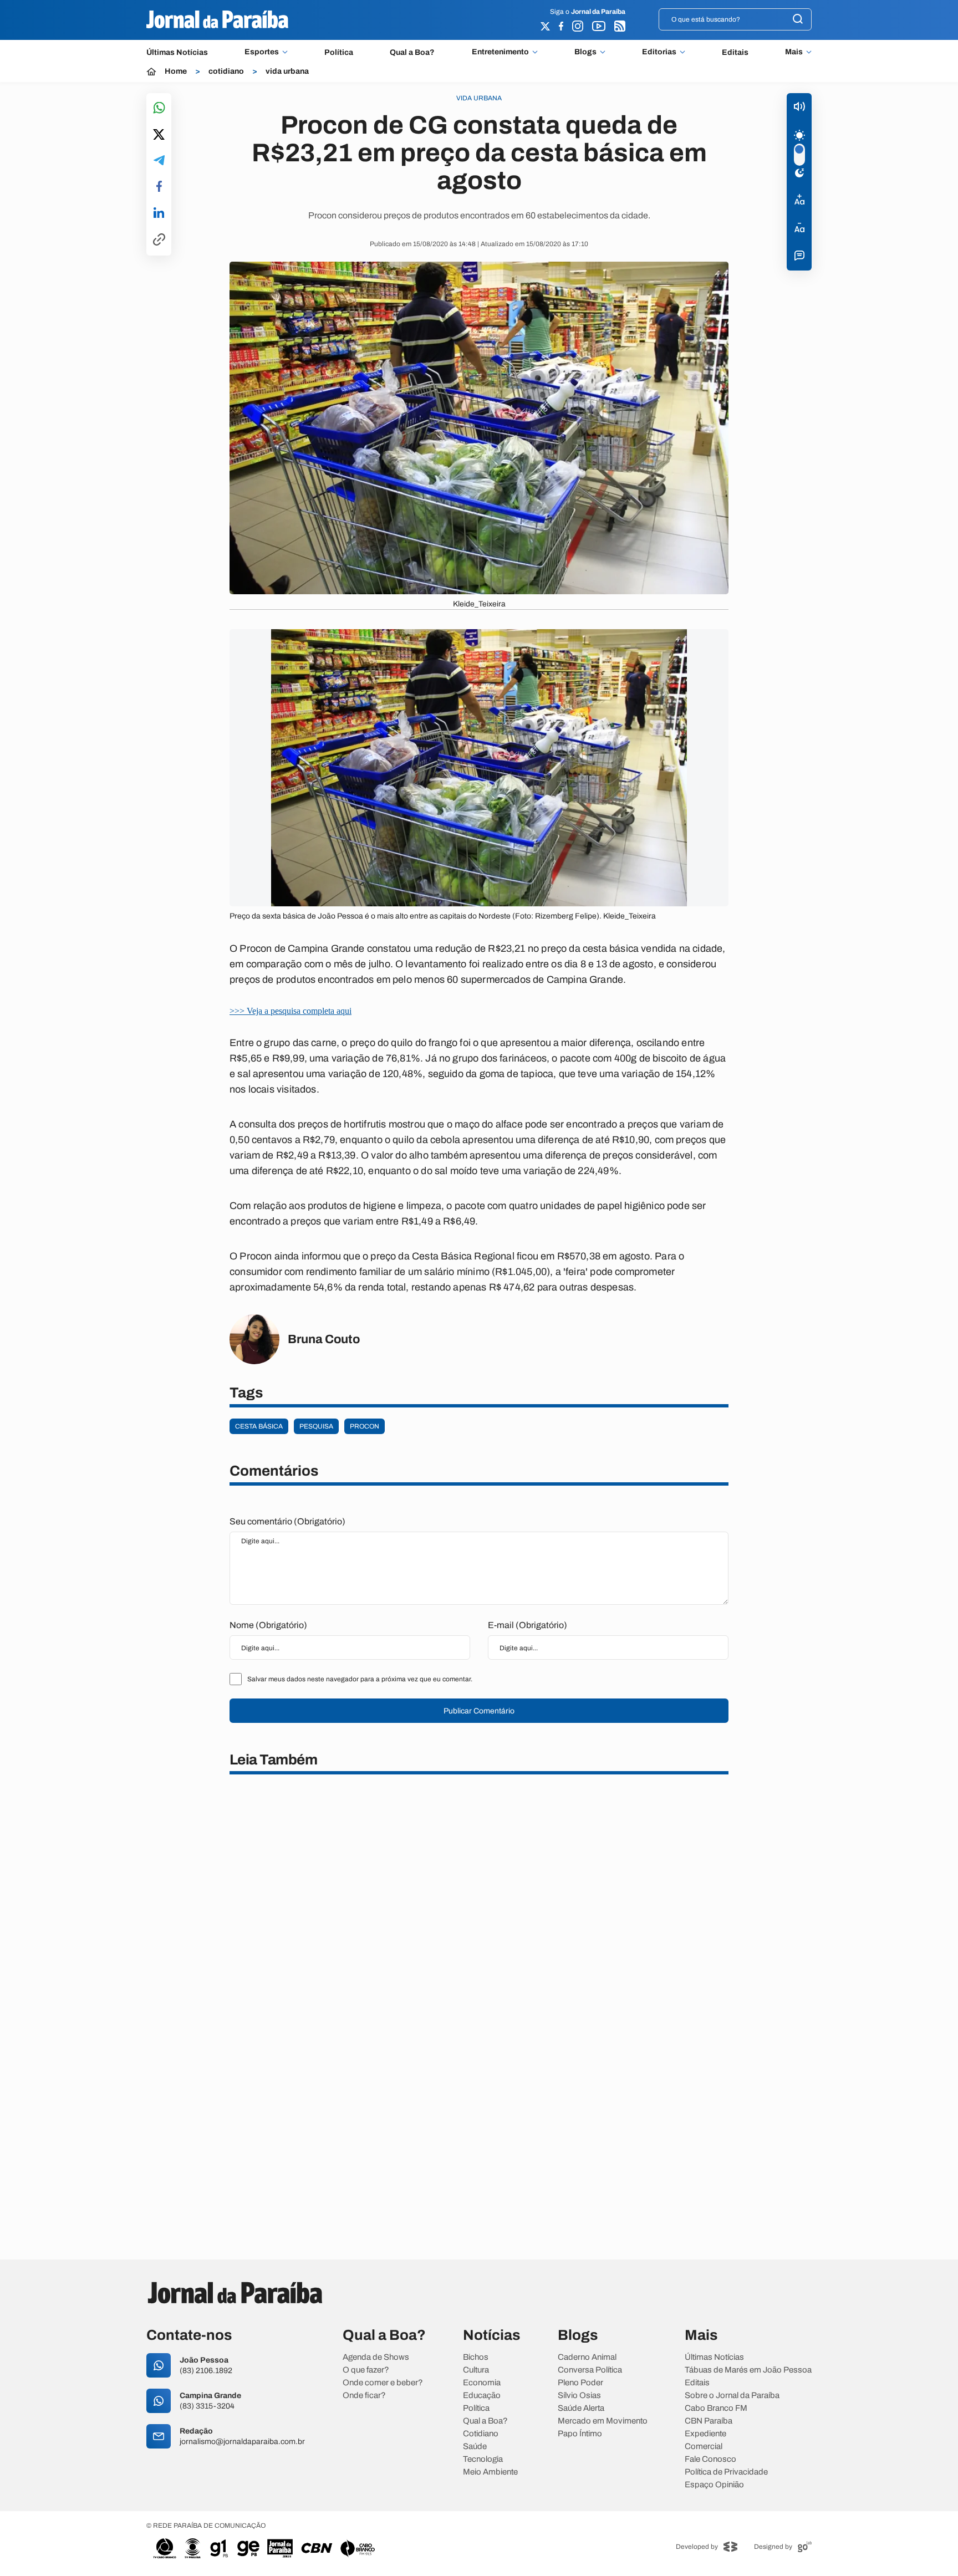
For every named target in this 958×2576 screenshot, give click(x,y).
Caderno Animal (587, 2357)
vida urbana (287, 72)
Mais (794, 52)
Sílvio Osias (579, 2396)
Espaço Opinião (714, 2485)
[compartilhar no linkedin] (159, 213)
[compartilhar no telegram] (159, 161)
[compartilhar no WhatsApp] (159, 108)
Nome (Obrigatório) (268, 1625)
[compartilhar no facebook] (159, 187)
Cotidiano (481, 2434)
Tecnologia (483, 2459)
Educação (482, 2396)
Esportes (262, 52)
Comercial (704, 2447)
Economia (482, 2383)
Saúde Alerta (581, 2408)
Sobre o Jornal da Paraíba (732, 2396)
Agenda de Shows (376, 2357)
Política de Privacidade (726, 2472)
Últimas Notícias (177, 52)
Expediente (705, 2434)
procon (365, 1426)
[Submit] (798, 20)
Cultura (476, 2370)
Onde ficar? (364, 2396)
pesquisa (316, 1426)
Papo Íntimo (580, 2434)
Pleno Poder (580, 2383)
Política (339, 52)
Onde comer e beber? (383, 2383)
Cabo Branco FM (716, 2408)
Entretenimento (500, 52)
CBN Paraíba (709, 2421)
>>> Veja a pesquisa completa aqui (291, 1011)
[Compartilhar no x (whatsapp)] (159, 135)
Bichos (476, 2357)
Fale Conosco (710, 2459)
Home (176, 72)
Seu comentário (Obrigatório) (287, 1521)
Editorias (659, 52)
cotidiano (226, 72)
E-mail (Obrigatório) (528, 1625)
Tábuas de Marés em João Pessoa (748, 2370)
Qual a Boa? (412, 52)
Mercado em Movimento (603, 2421)
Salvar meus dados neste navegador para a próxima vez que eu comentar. (360, 1679)
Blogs (585, 52)
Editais (735, 52)
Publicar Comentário (479, 1711)
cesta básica (259, 1426)
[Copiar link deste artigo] (159, 240)
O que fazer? (366, 2370)
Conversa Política (590, 2370)
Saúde (475, 2447)
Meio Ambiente (490, 2472)
